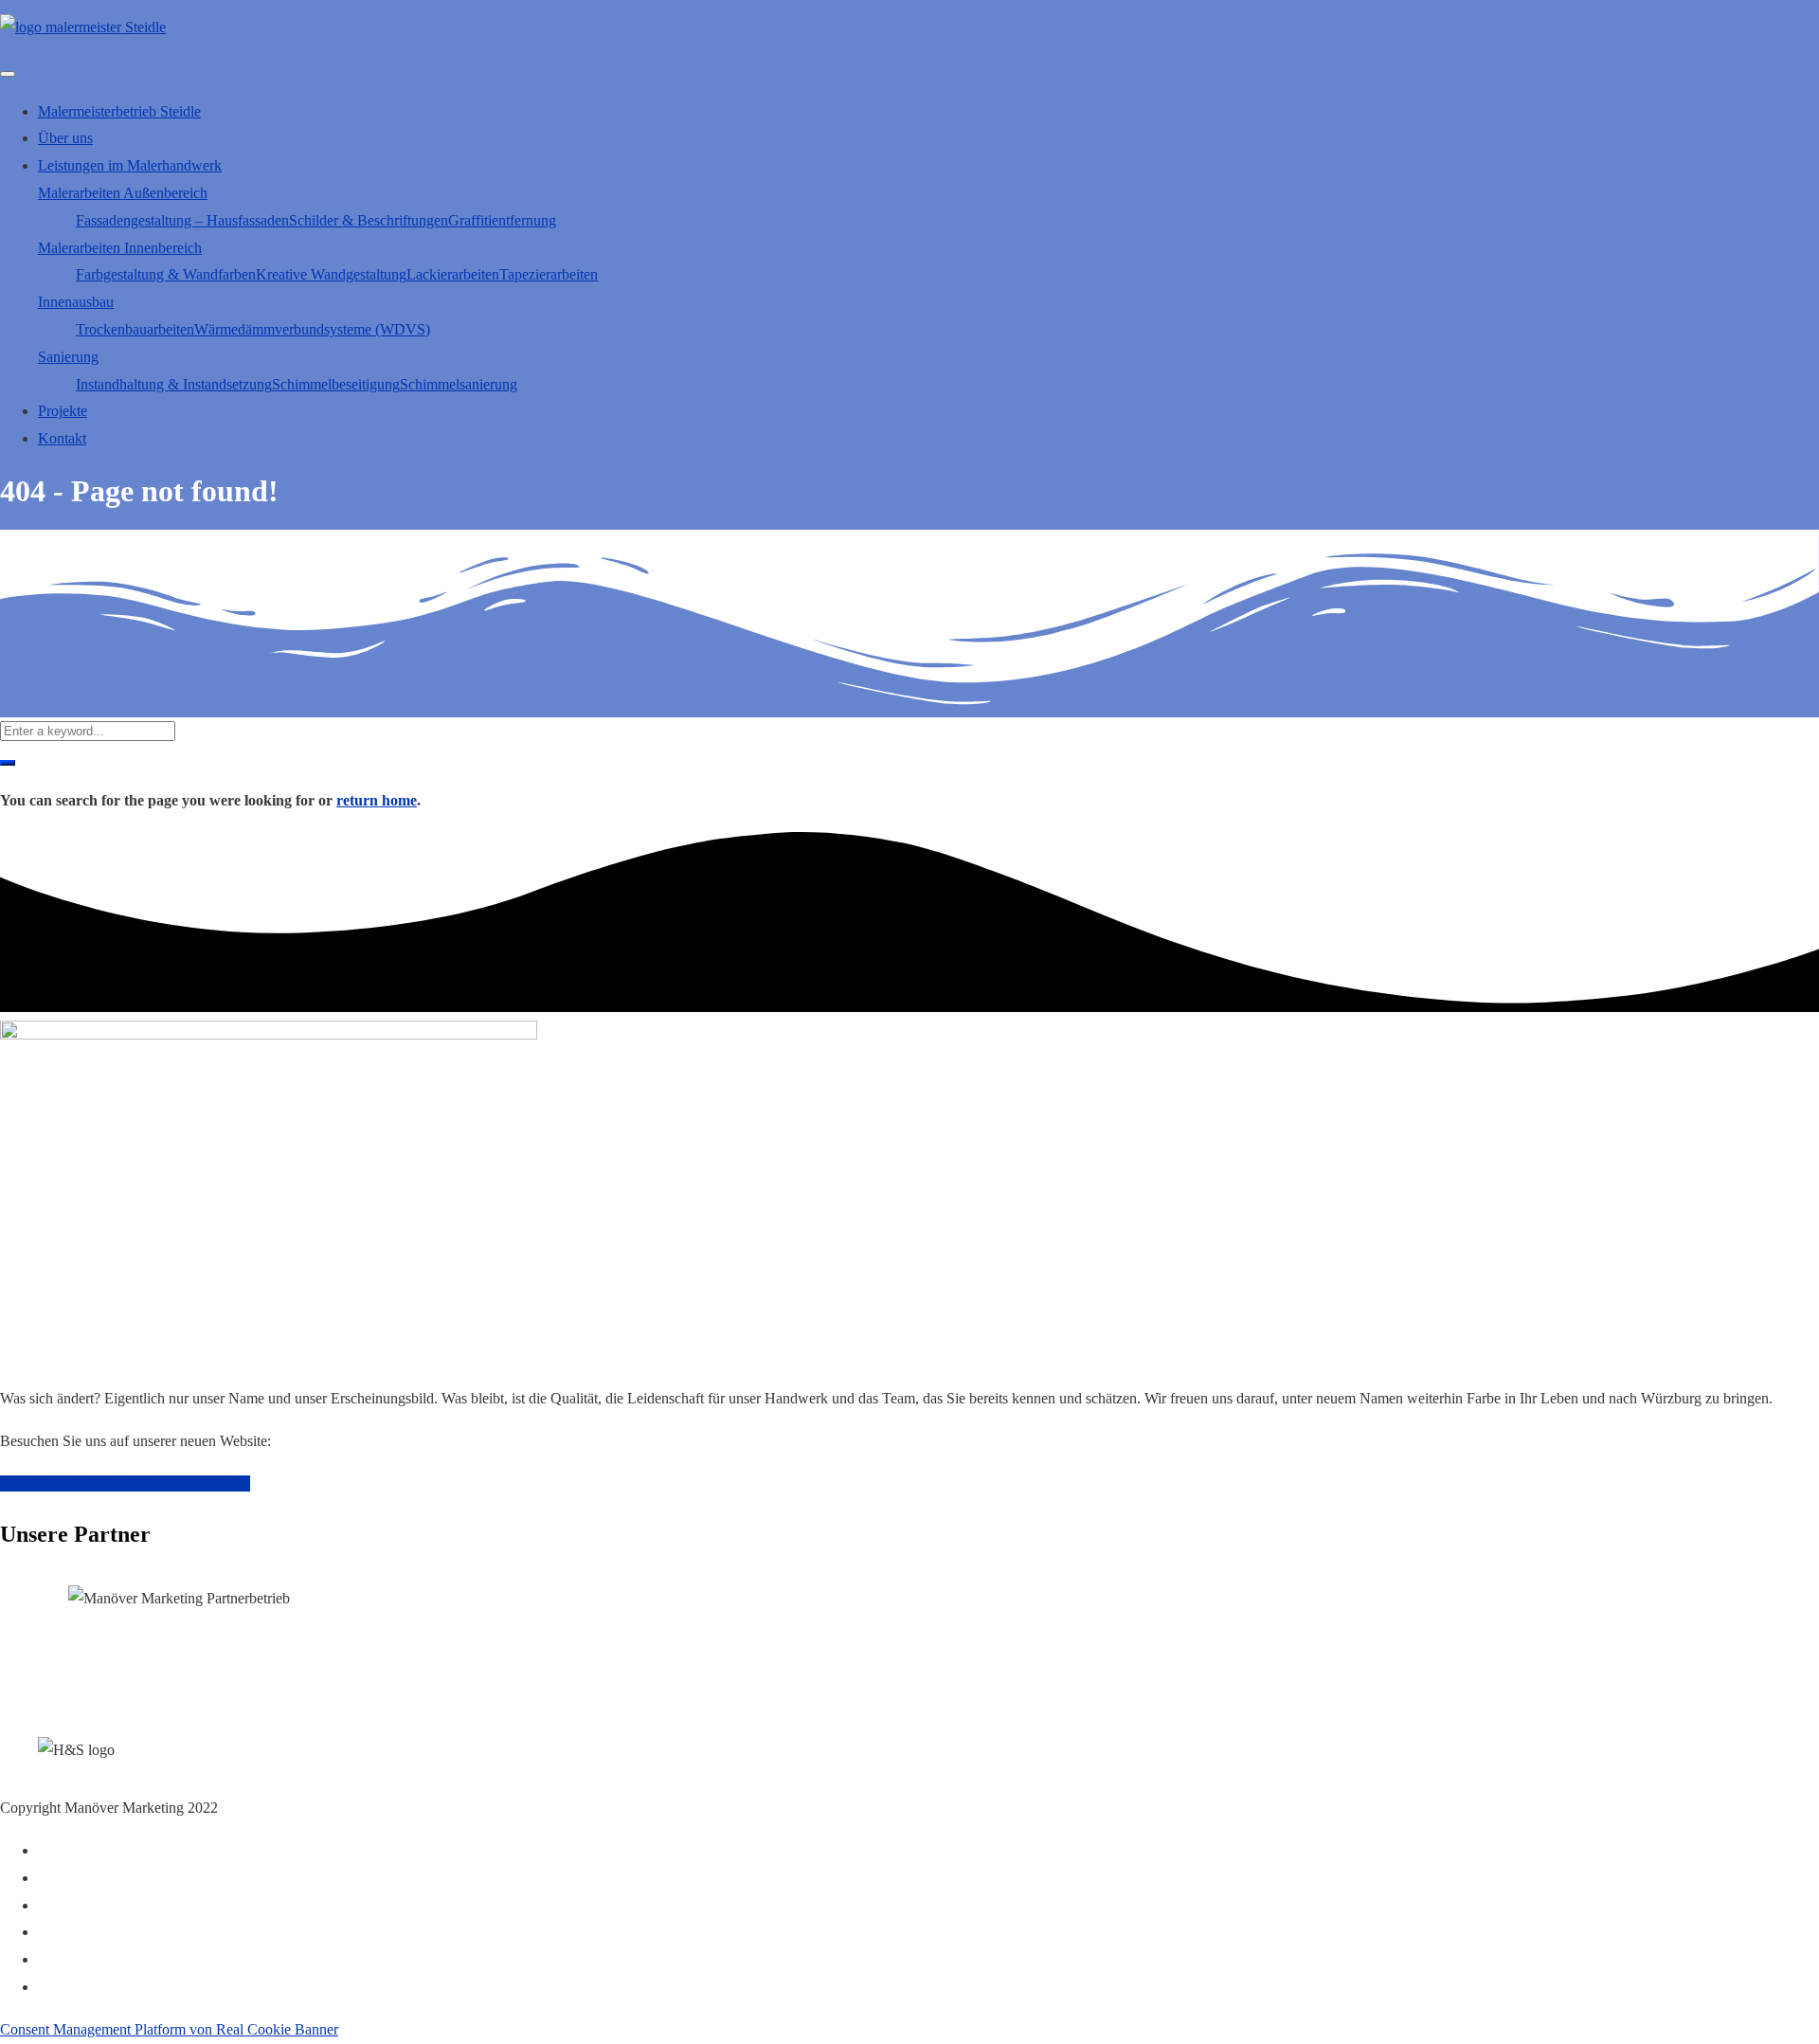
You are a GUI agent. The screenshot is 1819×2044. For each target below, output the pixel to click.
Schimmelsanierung (459, 384)
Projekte (63, 411)
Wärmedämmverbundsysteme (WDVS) (312, 329)
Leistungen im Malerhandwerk (130, 165)
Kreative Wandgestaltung (331, 274)
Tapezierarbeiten (549, 274)
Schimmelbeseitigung (336, 384)
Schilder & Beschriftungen (369, 220)
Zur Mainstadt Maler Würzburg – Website (125, 1483)
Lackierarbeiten (453, 274)
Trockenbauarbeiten (135, 329)
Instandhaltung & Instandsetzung (174, 384)
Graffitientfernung (502, 220)
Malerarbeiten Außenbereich (123, 193)
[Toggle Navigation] (8, 74)
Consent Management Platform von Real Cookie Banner (169, 2029)
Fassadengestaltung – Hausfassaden (182, 220)
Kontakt (62, 438)
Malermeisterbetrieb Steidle (119, 111)
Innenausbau (76, 302)
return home (377, 800)
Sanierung (68, 357)
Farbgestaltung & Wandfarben (166, 274)
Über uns (65, 138)
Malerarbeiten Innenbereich (120, 248)
